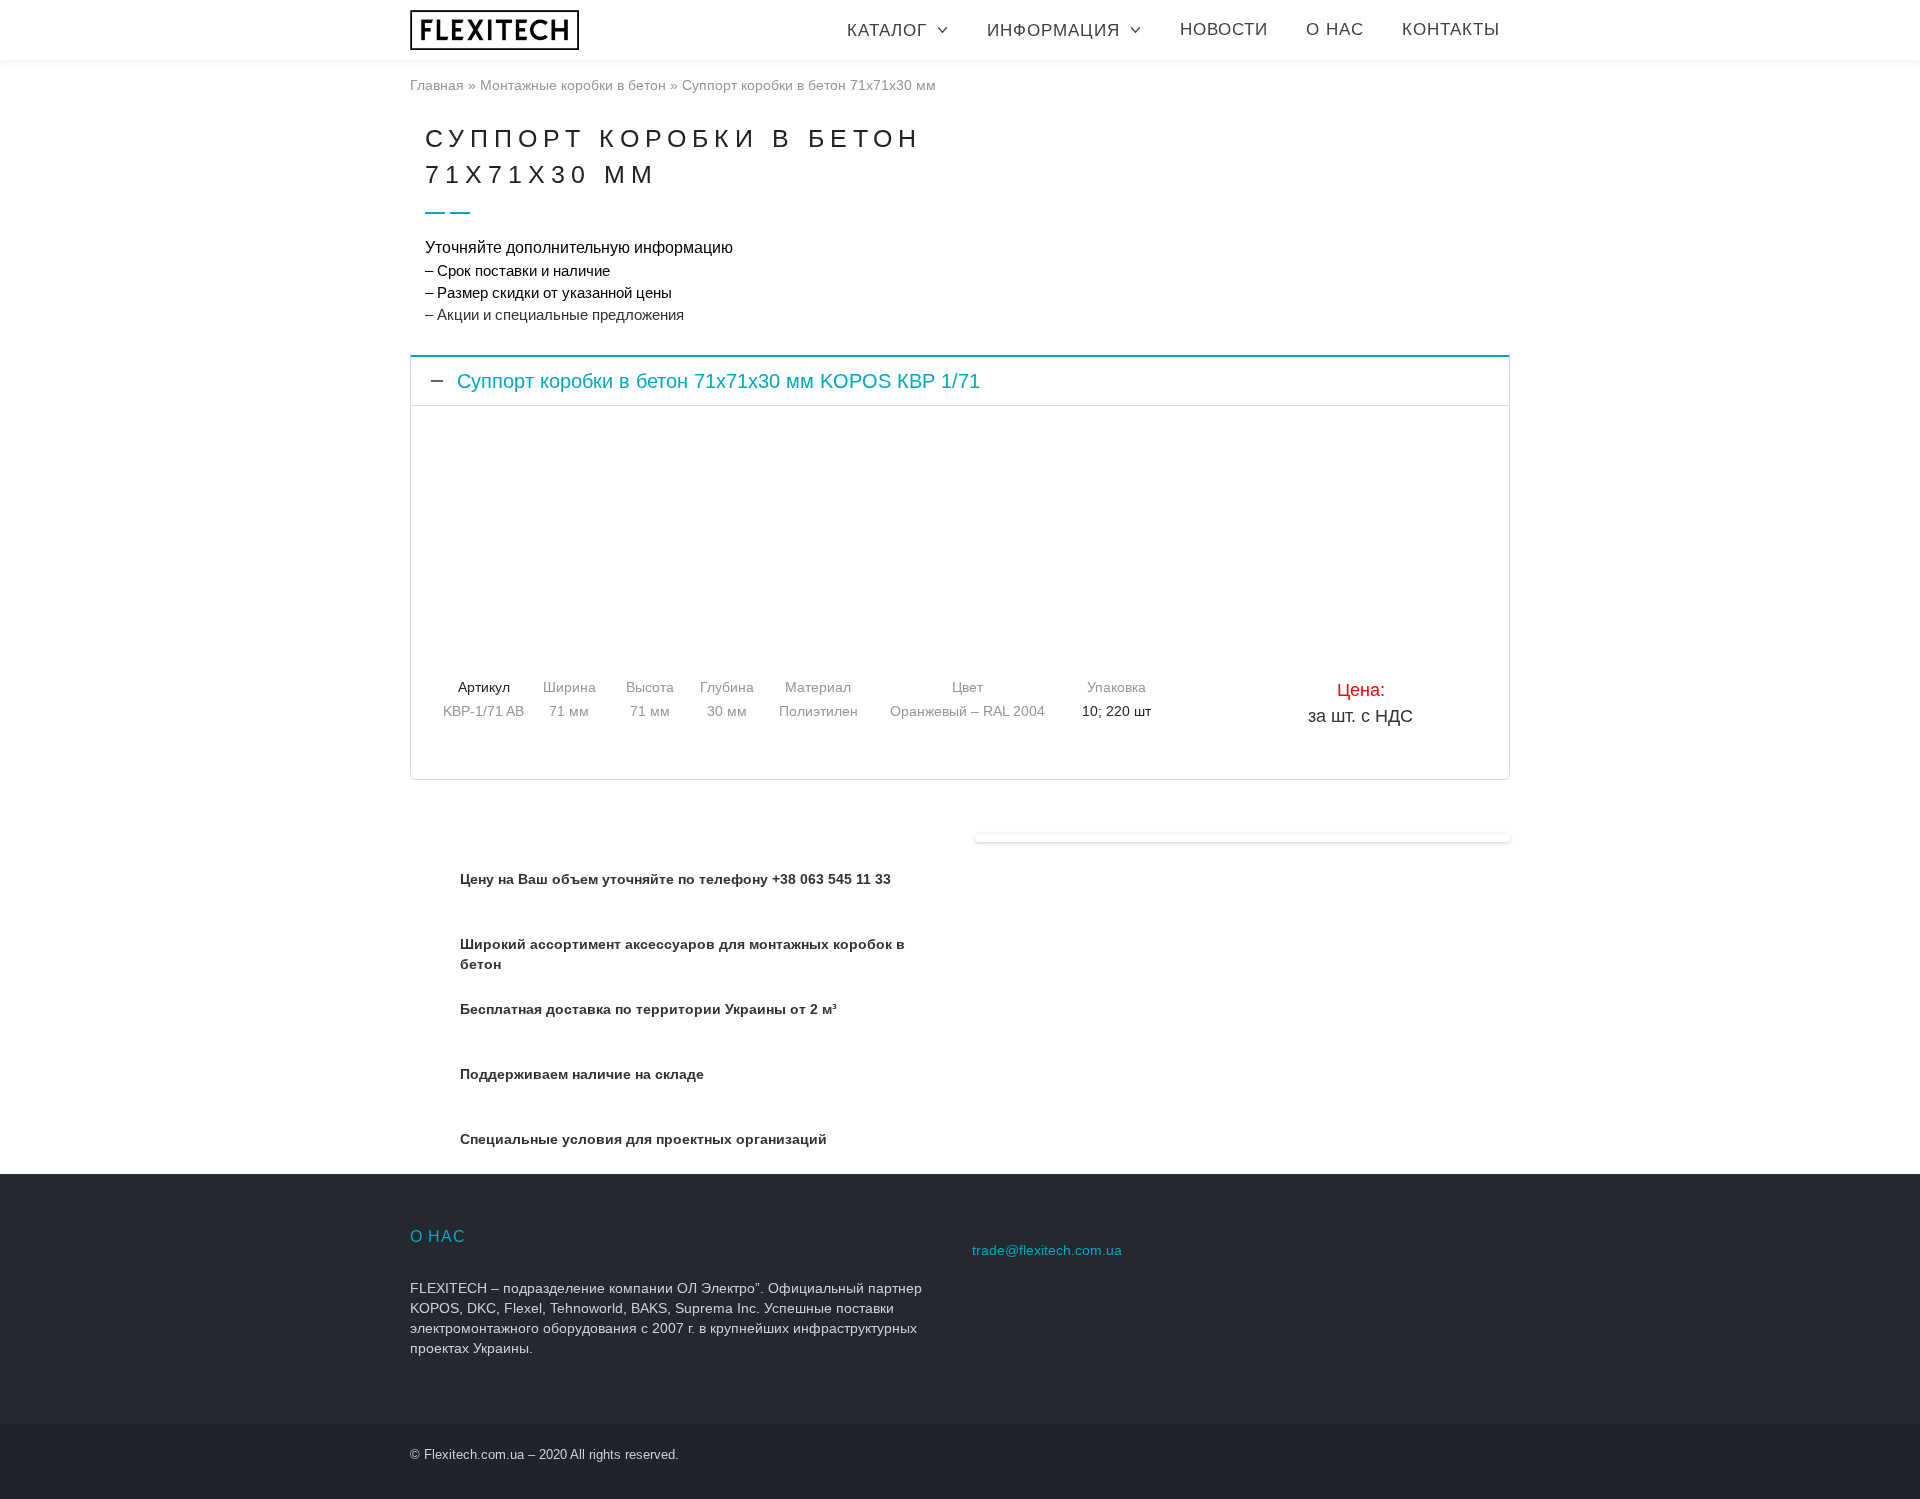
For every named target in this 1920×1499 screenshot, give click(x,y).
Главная (437, 85)
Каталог (887, 30)
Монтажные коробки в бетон (573, 85)
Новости (1224, 29)
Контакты (1451, 29)
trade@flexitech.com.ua (1047, 1250)
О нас (1335, 29)
